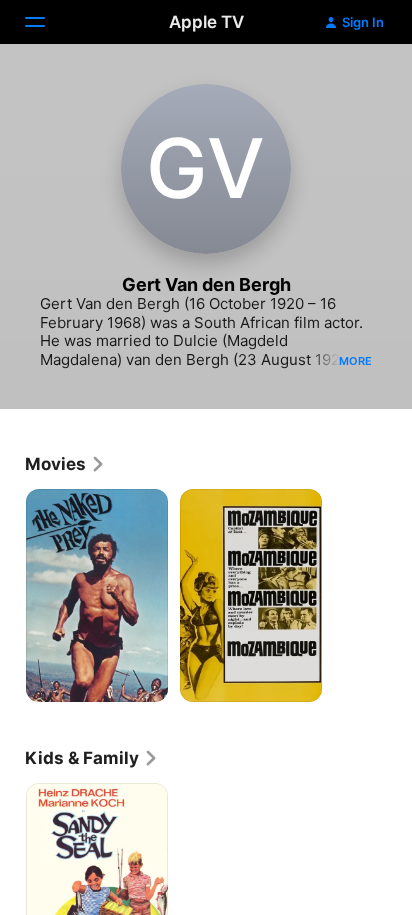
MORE (355, 361)
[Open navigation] (47, 22)
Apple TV (206, 22)
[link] (65, 464)
